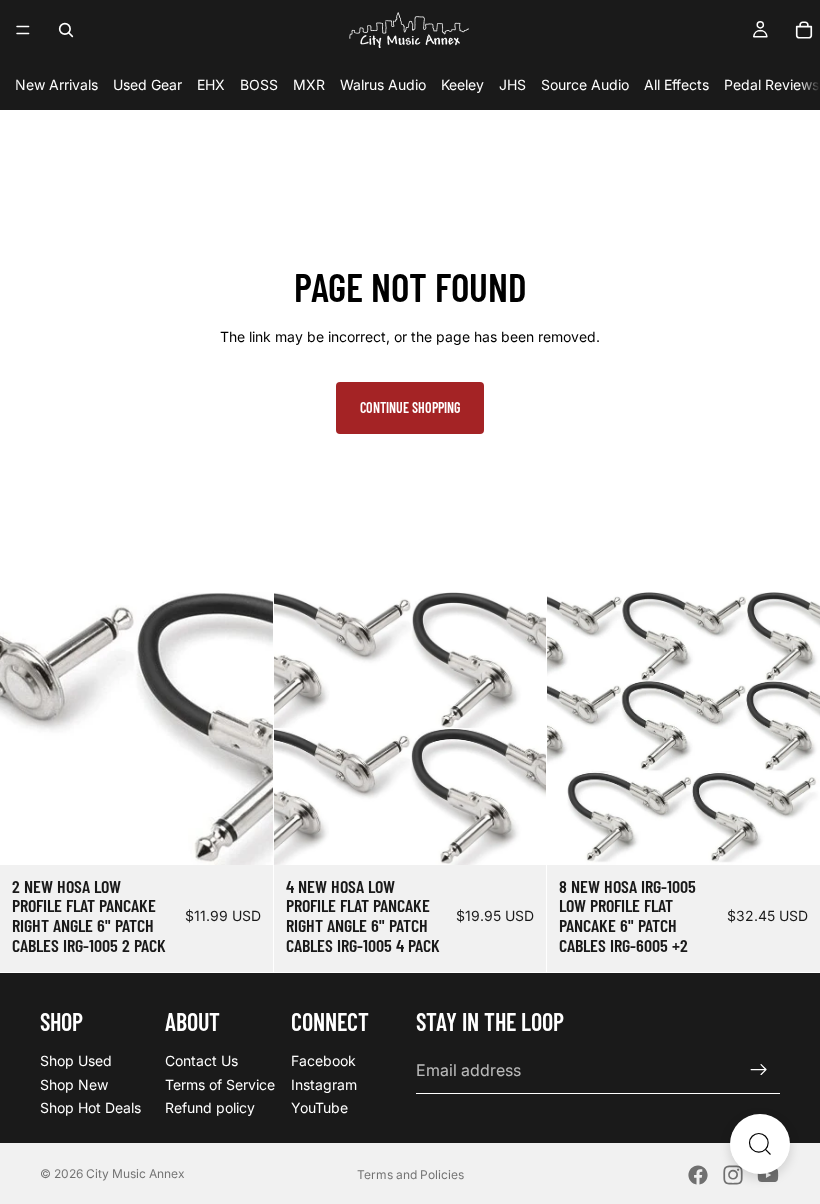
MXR (309, 84)
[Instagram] (733, 1175)
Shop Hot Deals (90, 1107)
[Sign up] (759, 1070)
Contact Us (201, 1060)
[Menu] (23, 30)
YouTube (319, 1107)
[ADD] (242, 834)
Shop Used (76, 1060)
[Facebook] (698, 1175)
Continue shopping (410, 407)
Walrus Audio (383, 84)
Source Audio (585, 84)
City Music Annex (135, 1173)
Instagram (324, 1083)
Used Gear (147, 84)
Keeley (462, 84)
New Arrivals (56, 84)
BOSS (259, 84)
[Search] (66, 30)
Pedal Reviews (771, 84)
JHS (512, 84)
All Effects (676, 84)
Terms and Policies (410, 1174)
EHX (211, 84)
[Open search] (760, 1144)
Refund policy (210, 1107)
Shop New (74, 1083)
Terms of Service (220, 1083)
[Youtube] (768, 1175)
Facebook (323, 1060)
